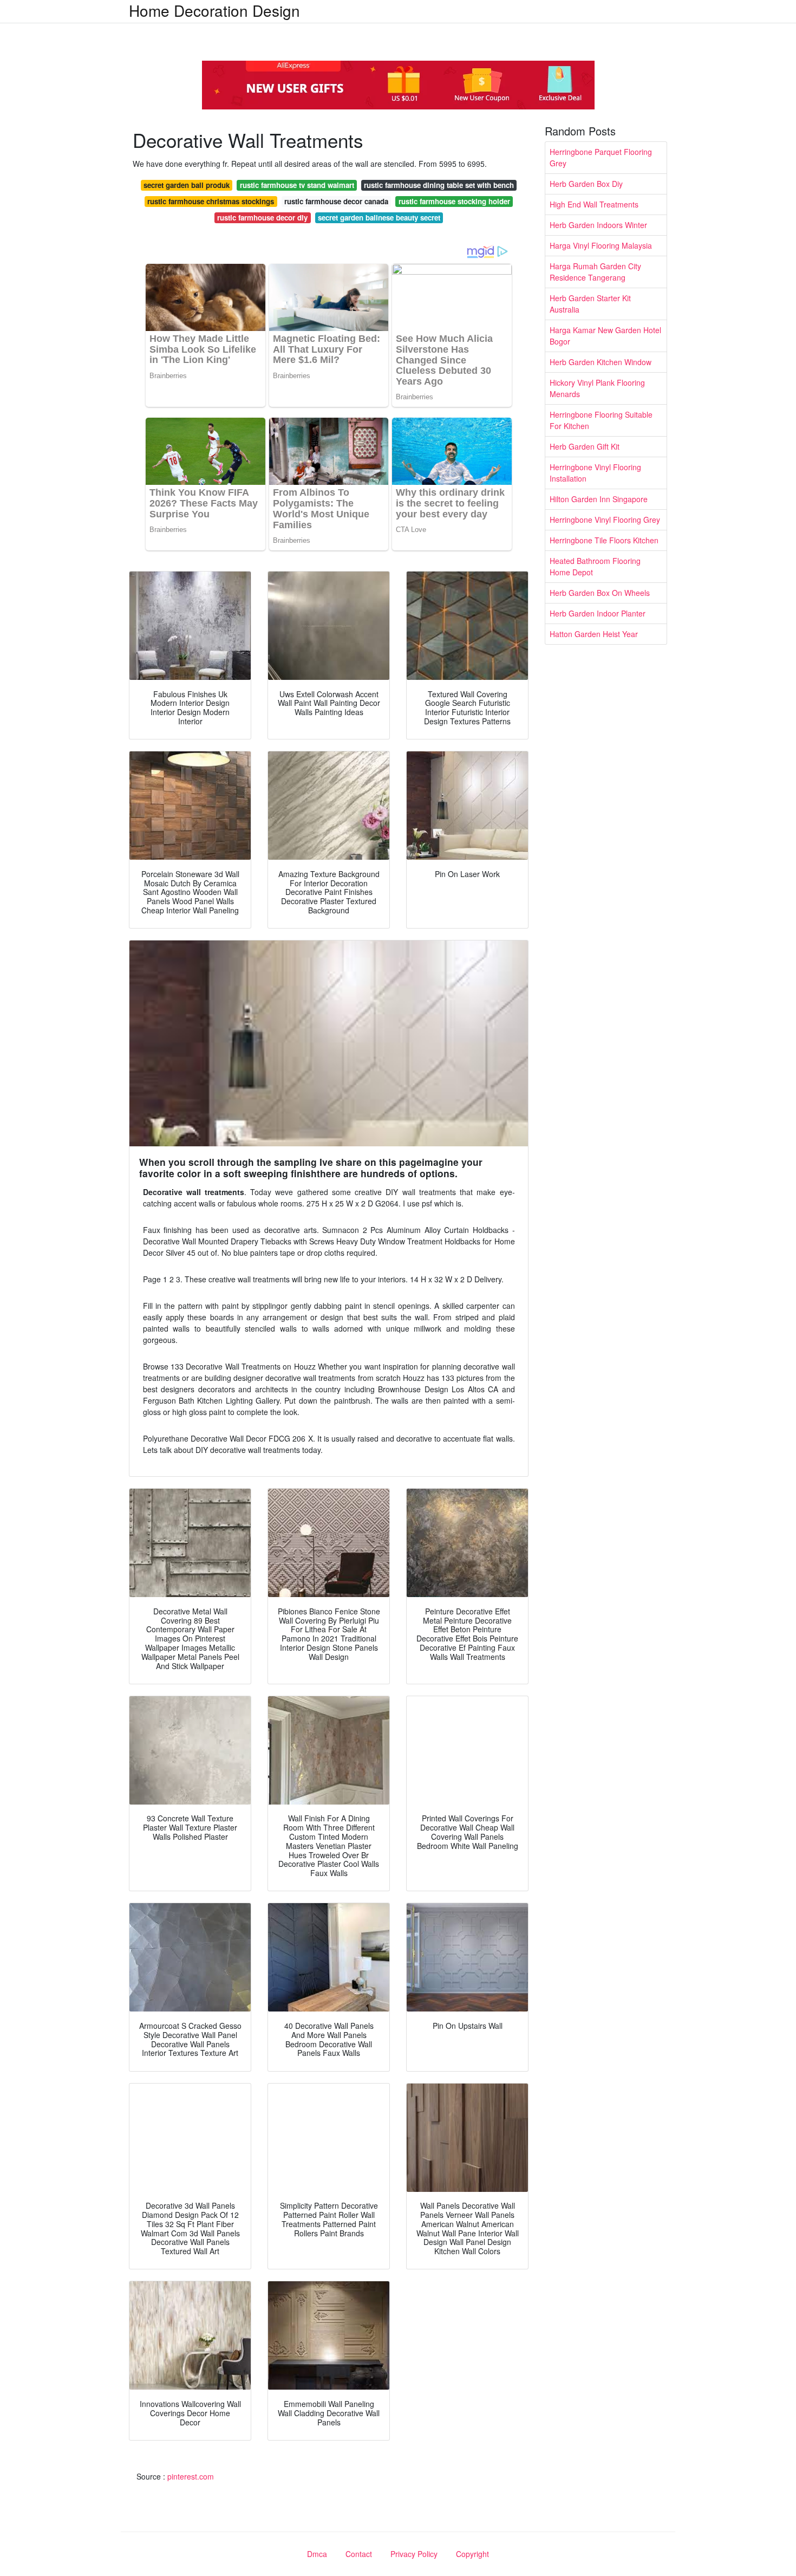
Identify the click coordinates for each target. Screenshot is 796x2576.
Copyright (472, 2554)
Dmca (317, 2554)
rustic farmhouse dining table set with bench (439, 185)
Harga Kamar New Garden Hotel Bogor (605, 336)
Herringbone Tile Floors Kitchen (604, 540)
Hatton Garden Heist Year (594, 634)
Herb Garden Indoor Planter (598, 613)
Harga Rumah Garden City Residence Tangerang (595, 272)
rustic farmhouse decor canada (336, 201)
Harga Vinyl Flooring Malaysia (601, 245)
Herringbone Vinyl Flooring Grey (605, 520)
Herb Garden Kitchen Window (601, 362)
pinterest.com (191, 2476)
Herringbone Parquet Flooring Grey (601, 157)
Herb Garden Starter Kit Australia (590, 304)
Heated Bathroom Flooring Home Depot (595, 566)
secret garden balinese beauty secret (379, 218)
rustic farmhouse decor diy (262, 218)
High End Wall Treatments (594, 204)
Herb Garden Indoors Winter (598, 225)
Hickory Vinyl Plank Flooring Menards (597, 388)
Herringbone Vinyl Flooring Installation (595, 473)
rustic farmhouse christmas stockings (211, 201)
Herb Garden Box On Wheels (600, 593)
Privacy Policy (414, 2554)
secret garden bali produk (187, 185)
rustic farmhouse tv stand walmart (297, 185)
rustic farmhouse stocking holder (454, 201)
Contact (359, 2554)
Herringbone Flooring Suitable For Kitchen (601, 420)
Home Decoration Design (214, 10)
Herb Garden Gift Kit (585, 446)
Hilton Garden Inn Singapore (599, 499)
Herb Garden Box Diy (586, 184)
